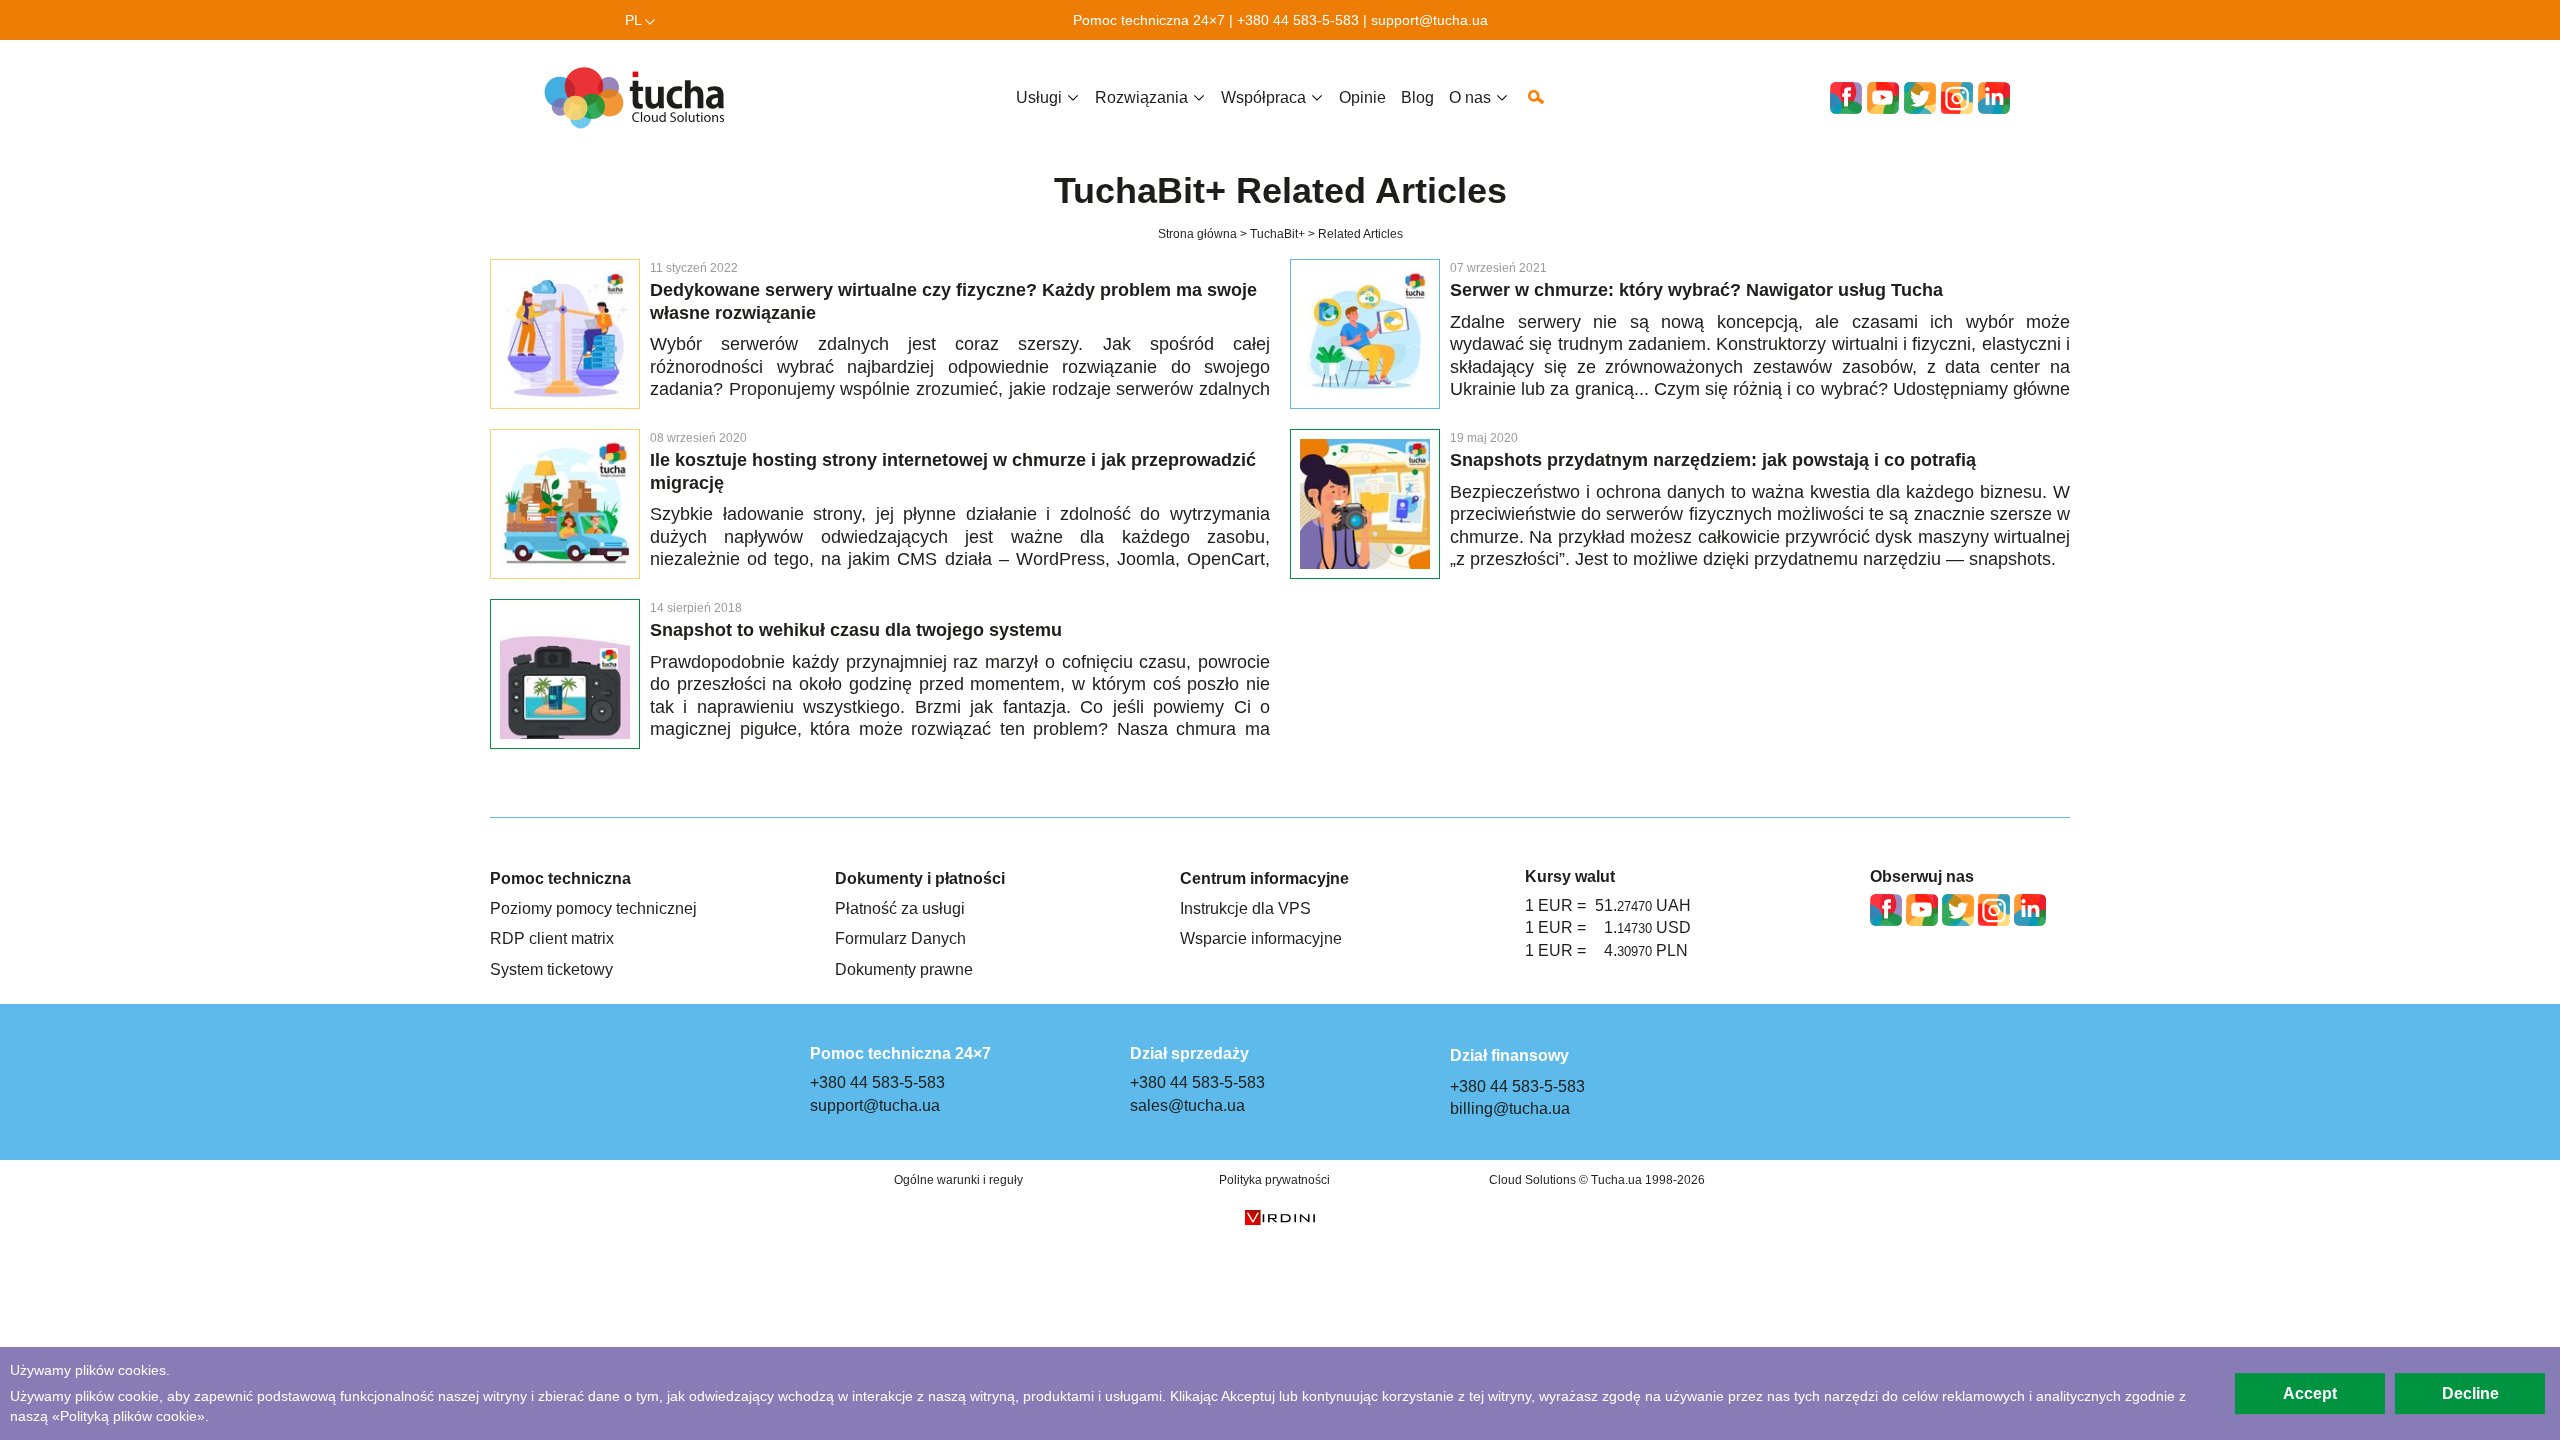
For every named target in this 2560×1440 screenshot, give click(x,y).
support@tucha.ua (1429, 20)
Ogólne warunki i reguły (958, 1180)
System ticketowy (551, 969)
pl (633, 20)
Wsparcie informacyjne (1261, 938)
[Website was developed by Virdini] (1280, 1219)
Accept (2310, 1393)
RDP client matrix (552, 938)
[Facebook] (1846, 98)
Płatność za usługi (900, 908)
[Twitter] (1920, 98)
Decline (2470, 1393)
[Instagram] (1957, 98)
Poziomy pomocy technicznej (593, 908)
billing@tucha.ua (1510, 1108)
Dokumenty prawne (904, 969)
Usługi (1039, 97)
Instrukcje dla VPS (1245, 908)
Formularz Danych (900, 938)
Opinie (1362, 97)
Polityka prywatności (1274, 1180)
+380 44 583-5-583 (1298, 20)
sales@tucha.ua (1187, 1105)
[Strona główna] (640, 97)
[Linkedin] (1994, 98)
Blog (1417, 97)
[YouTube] (1883, 98)
